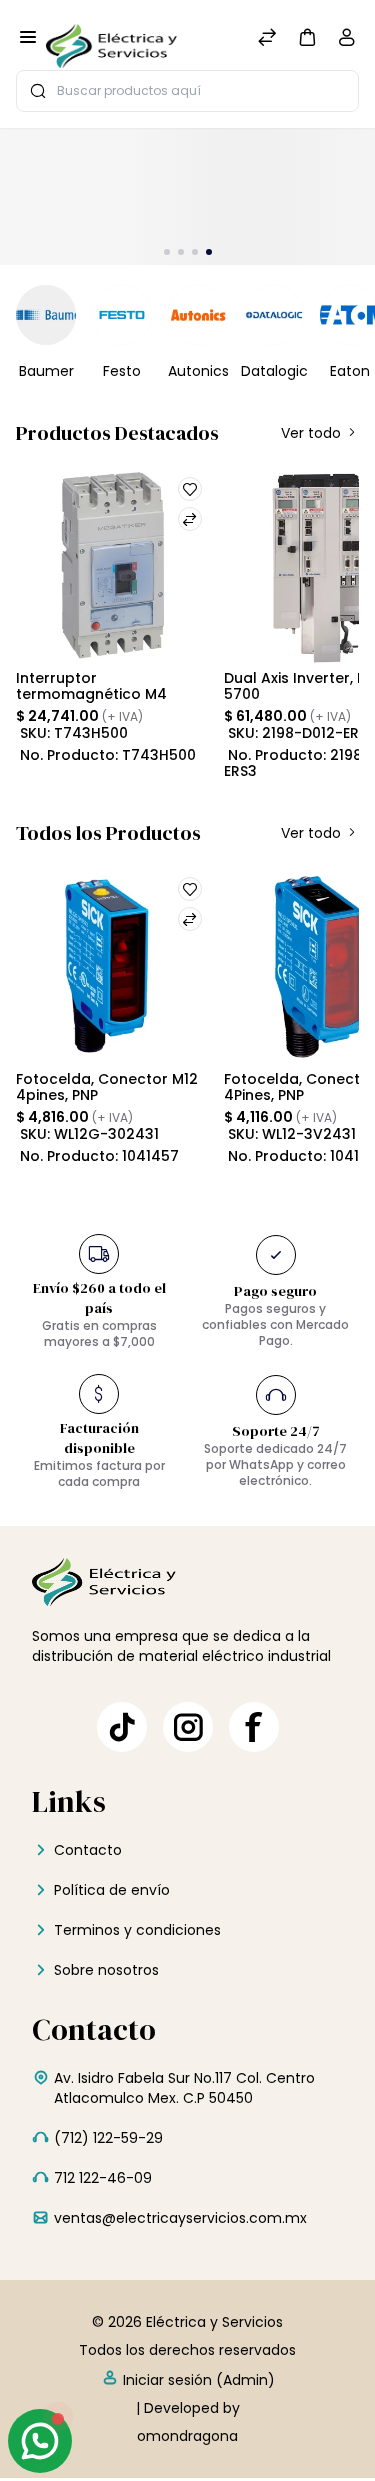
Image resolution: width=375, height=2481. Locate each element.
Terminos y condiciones (137, 1930)
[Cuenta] (347, 41)
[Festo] (122, 315)
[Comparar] (267, 39)
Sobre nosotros (106, 1970)
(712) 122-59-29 (108, 2138)
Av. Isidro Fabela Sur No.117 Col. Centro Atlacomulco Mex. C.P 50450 (184, 2088)
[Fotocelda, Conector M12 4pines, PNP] (112, 965)
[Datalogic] (274, 315)
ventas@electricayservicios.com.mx (180, 2218)
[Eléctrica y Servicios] (111, 39)
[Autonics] (198, 315)
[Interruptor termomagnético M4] (112, 565)
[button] (307, 36)
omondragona (187, 2436)
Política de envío (112, 1890)
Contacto (88, 1850)
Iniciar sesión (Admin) (197, 2380)
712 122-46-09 (103, 2178)
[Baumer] (46, 315)
